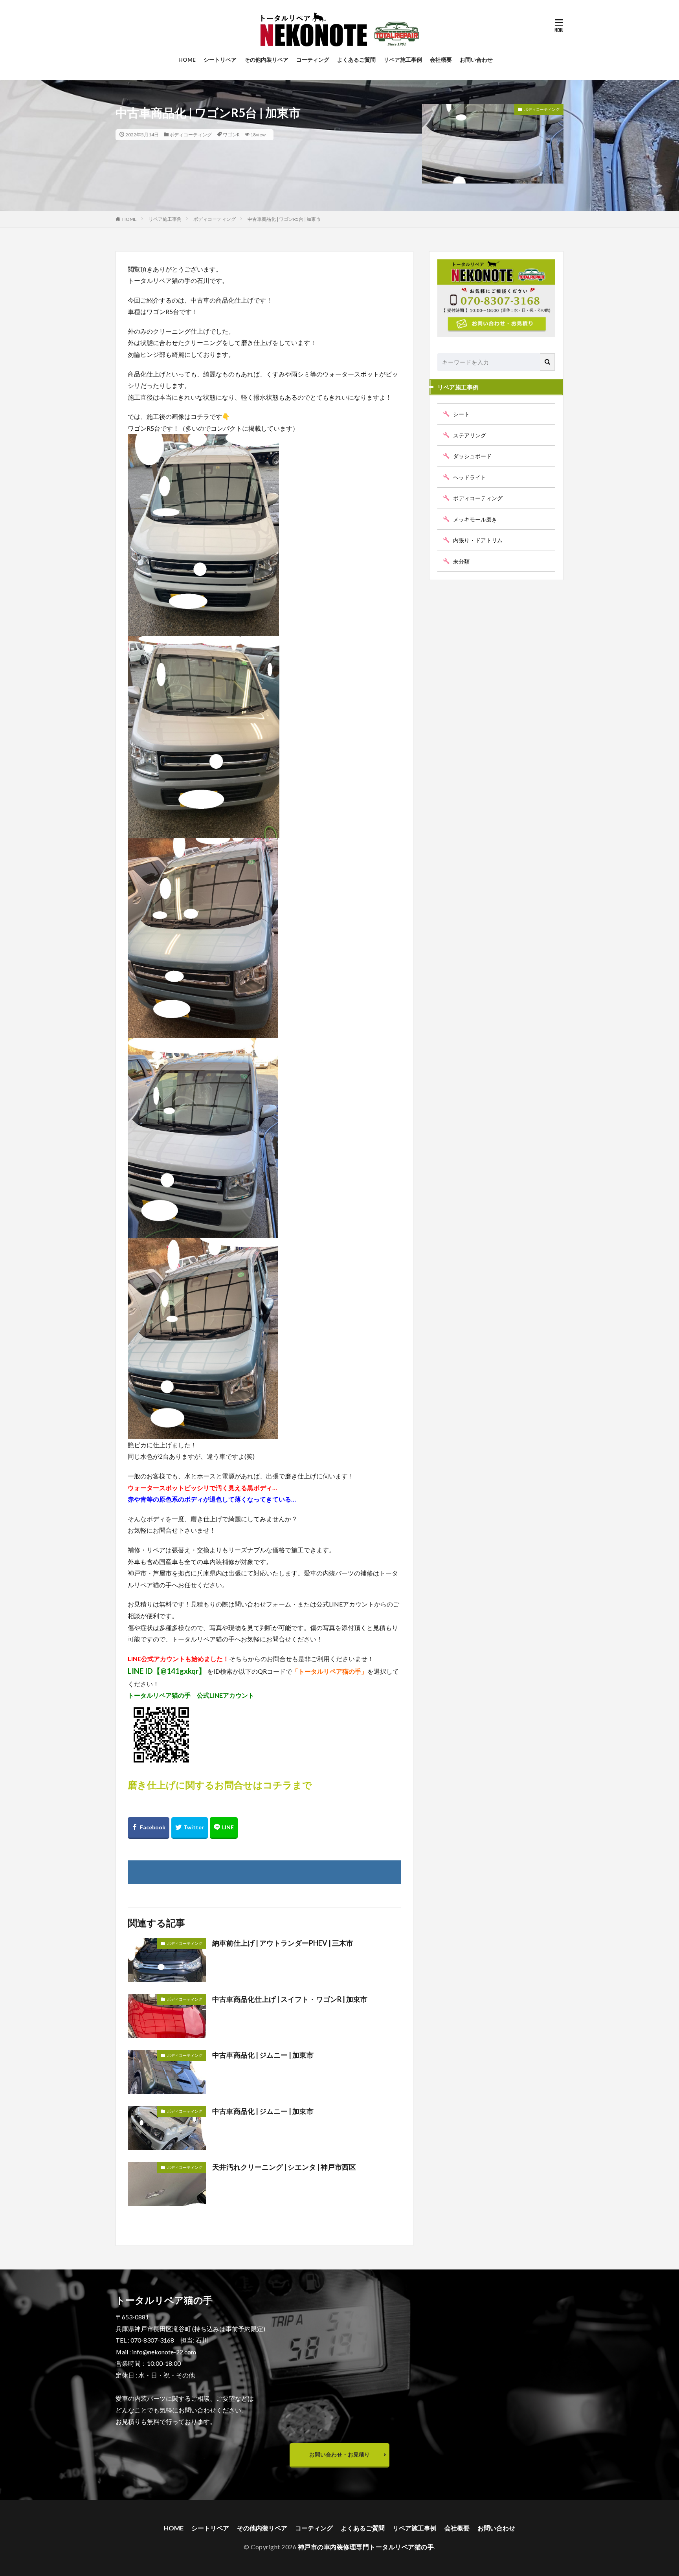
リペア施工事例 (403, 60)
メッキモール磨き (475, 519)
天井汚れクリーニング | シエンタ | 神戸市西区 (284, 2167)
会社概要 (441, 60)
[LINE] (224, 1828)
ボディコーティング (191, 135)
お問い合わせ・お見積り (339, 2454)
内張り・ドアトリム (478, 540)
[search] (548, 362)
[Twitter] (190, 1828)
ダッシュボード (472, 456)
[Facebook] (149, 1828)
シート (461, 414)
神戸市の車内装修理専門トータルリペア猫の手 (366, 2547)
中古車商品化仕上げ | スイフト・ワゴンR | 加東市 (290, 1999)
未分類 (461, 561)
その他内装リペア (266, 60)
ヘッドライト (470, 477)
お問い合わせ (476, 60)
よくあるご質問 (356, 60)
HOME (187, 60)
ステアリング (470, 435)
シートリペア (220, 60)
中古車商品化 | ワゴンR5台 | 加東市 (284, 219)
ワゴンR (231, 135)
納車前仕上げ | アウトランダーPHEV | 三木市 (283, 1943)
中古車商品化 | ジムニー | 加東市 (263, 2055)
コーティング (313, 60)
